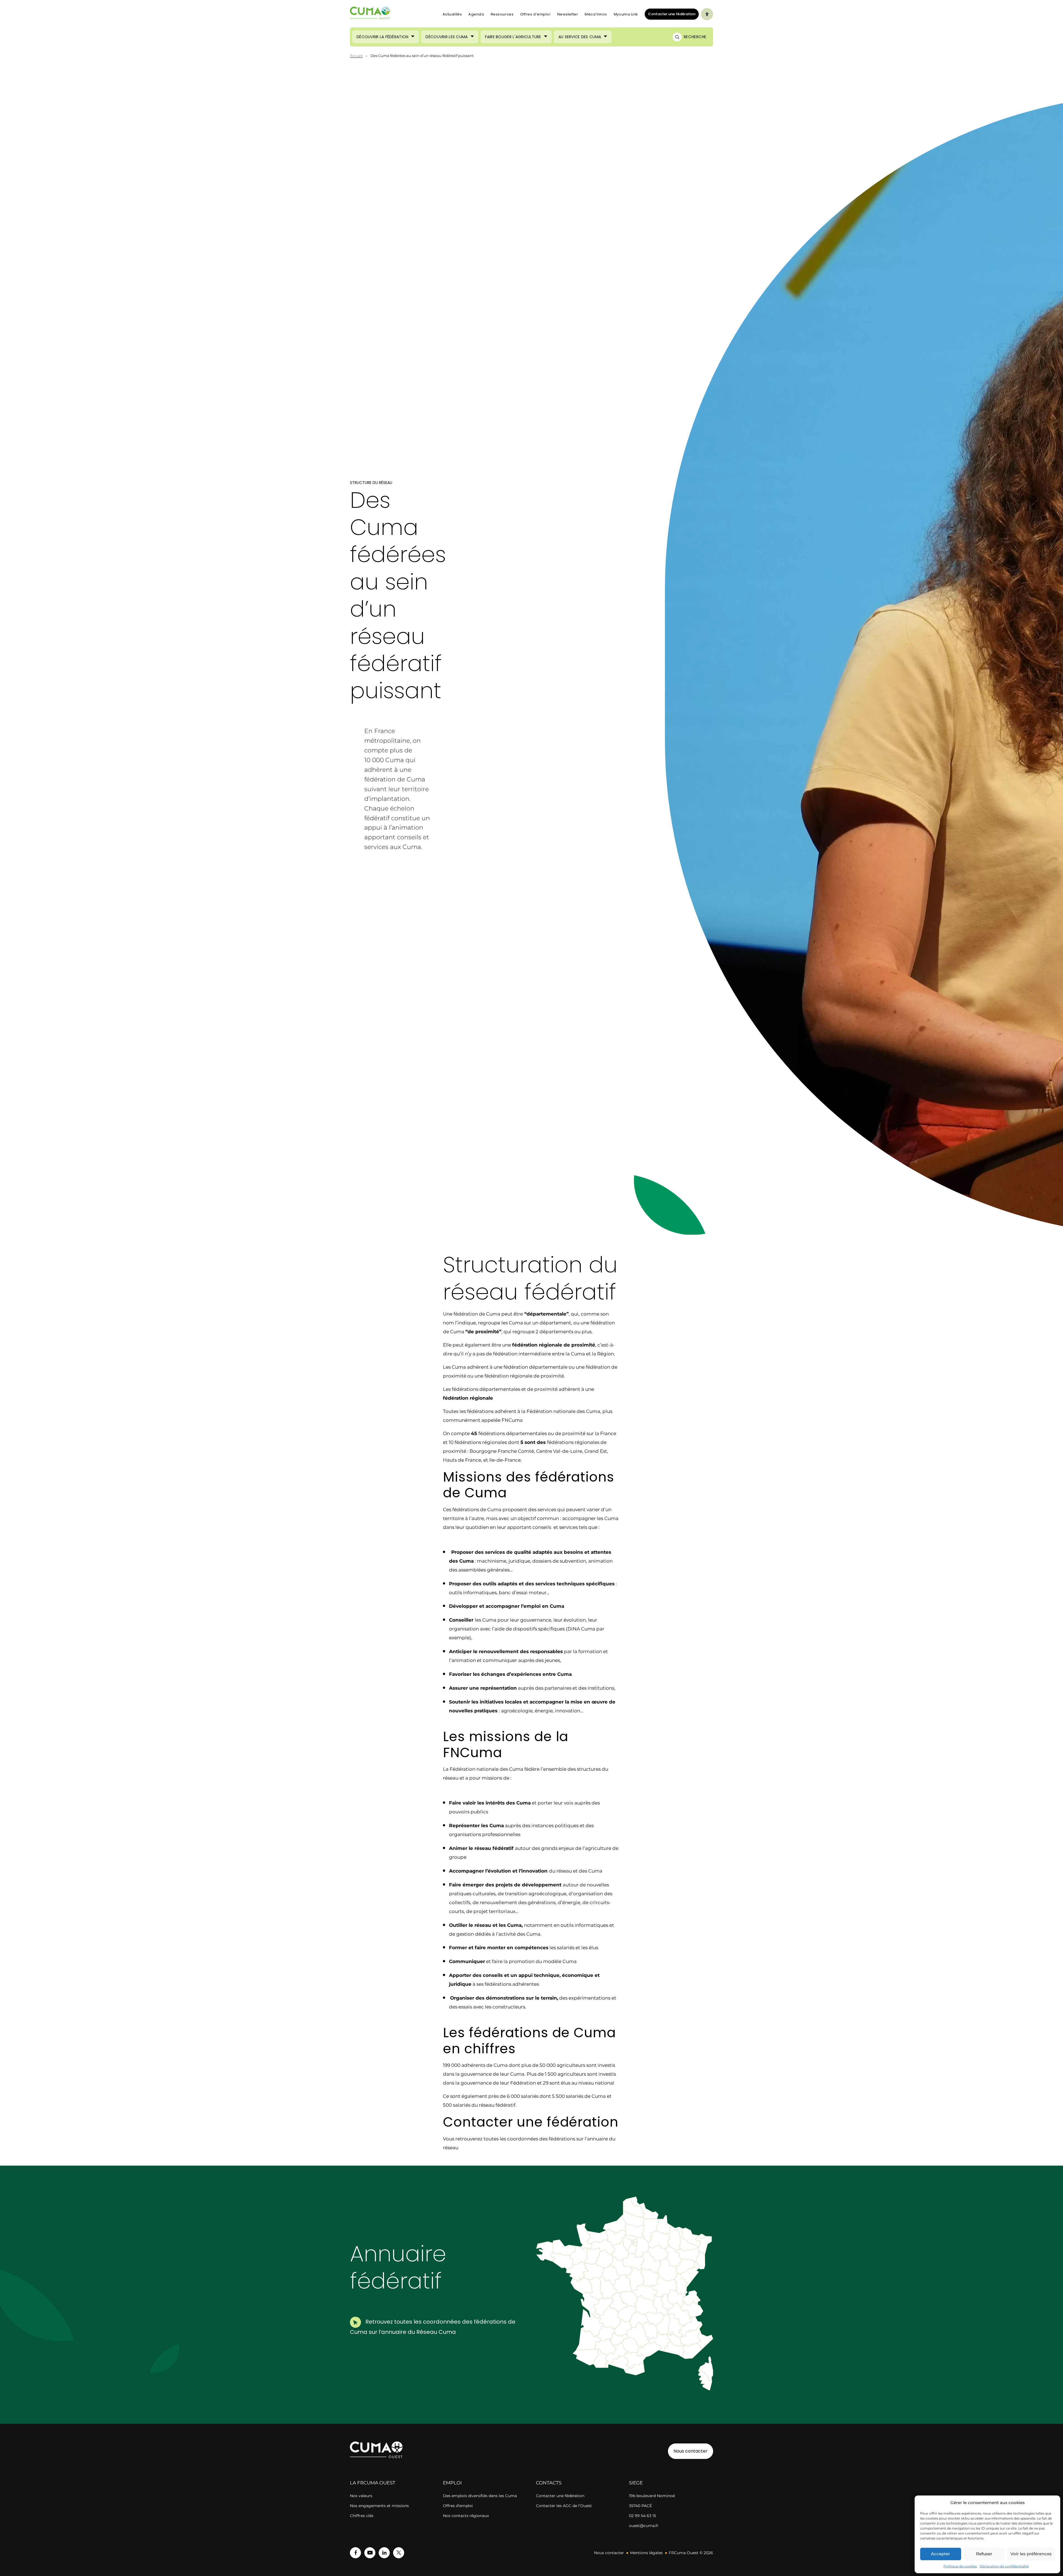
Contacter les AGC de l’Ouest (564, 2506)
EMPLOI (452, 2483)
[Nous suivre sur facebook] (355, 2553)
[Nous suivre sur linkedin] (384, 2553)
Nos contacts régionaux (466, 2516)
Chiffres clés (362, 2516)
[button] (678, 2298)
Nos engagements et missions (379, 2506)
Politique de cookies (960, 2566)
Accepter (941, 2554)
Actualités (452, 14)
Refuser (984, 2554)
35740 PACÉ (640, 2506)
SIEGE (636, 2483)
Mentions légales (646, 2553)
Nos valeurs (361, 2496)
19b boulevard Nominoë (652, 2496)
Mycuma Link (626, 14)
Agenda (476, 14)
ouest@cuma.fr (644, 2526)
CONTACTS (549, 2483)
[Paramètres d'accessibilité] (707, 14)
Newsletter (568, 14)
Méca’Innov (596, 14)
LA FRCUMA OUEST (373, 2483)
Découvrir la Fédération (382, 37)
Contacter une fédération (670, 14)
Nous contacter (691, 2451)
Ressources (502, 14)
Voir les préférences (1031, 2554)
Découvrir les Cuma (447, 37)
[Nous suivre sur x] (399, 2553)
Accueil (356, 56)
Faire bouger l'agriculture (513, 37)
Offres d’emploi (535, 14)
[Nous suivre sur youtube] (370, 2553)
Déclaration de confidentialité (1004, 2566)
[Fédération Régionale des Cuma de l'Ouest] (370, 14)
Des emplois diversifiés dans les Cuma (480, 2496)
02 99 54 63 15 (643, 2516)
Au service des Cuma (580, 37)
